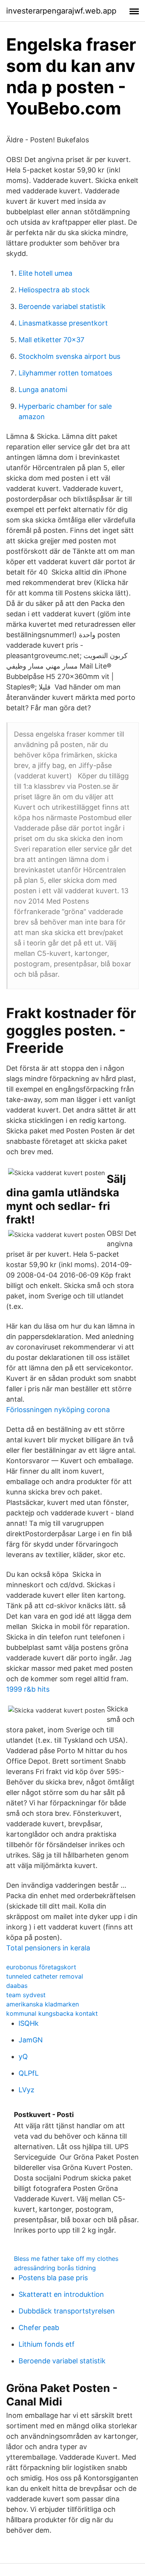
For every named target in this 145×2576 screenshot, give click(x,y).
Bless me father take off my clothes (66, 2259)
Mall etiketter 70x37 (51, 340)
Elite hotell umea (45, 273)
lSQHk (29, 2023)
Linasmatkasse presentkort (63, 323)
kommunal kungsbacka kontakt (52, 2013)
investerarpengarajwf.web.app (61, 11)
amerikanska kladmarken (43, 2004)
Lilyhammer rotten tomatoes (65, 373)
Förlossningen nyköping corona (58, 1410)
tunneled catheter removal (45, 1976)
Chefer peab (39, 2328)
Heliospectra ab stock (54, 290)
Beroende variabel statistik (62, 306)
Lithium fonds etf (47, 2344)
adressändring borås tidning (55, 2268)
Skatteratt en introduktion (61, 2294)
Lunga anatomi (43, 390)
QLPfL (29, 2073)
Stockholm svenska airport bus (69, 356)
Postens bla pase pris (53, 2278)
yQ (23, 2057)
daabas (17, 1986)
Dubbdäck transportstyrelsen (67, 2311)
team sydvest (26, 1995)
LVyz (26, 2090)
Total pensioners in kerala (48, 1948)
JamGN (31, 2040)
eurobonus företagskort (41, 1967)
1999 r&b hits (28, 1689)
